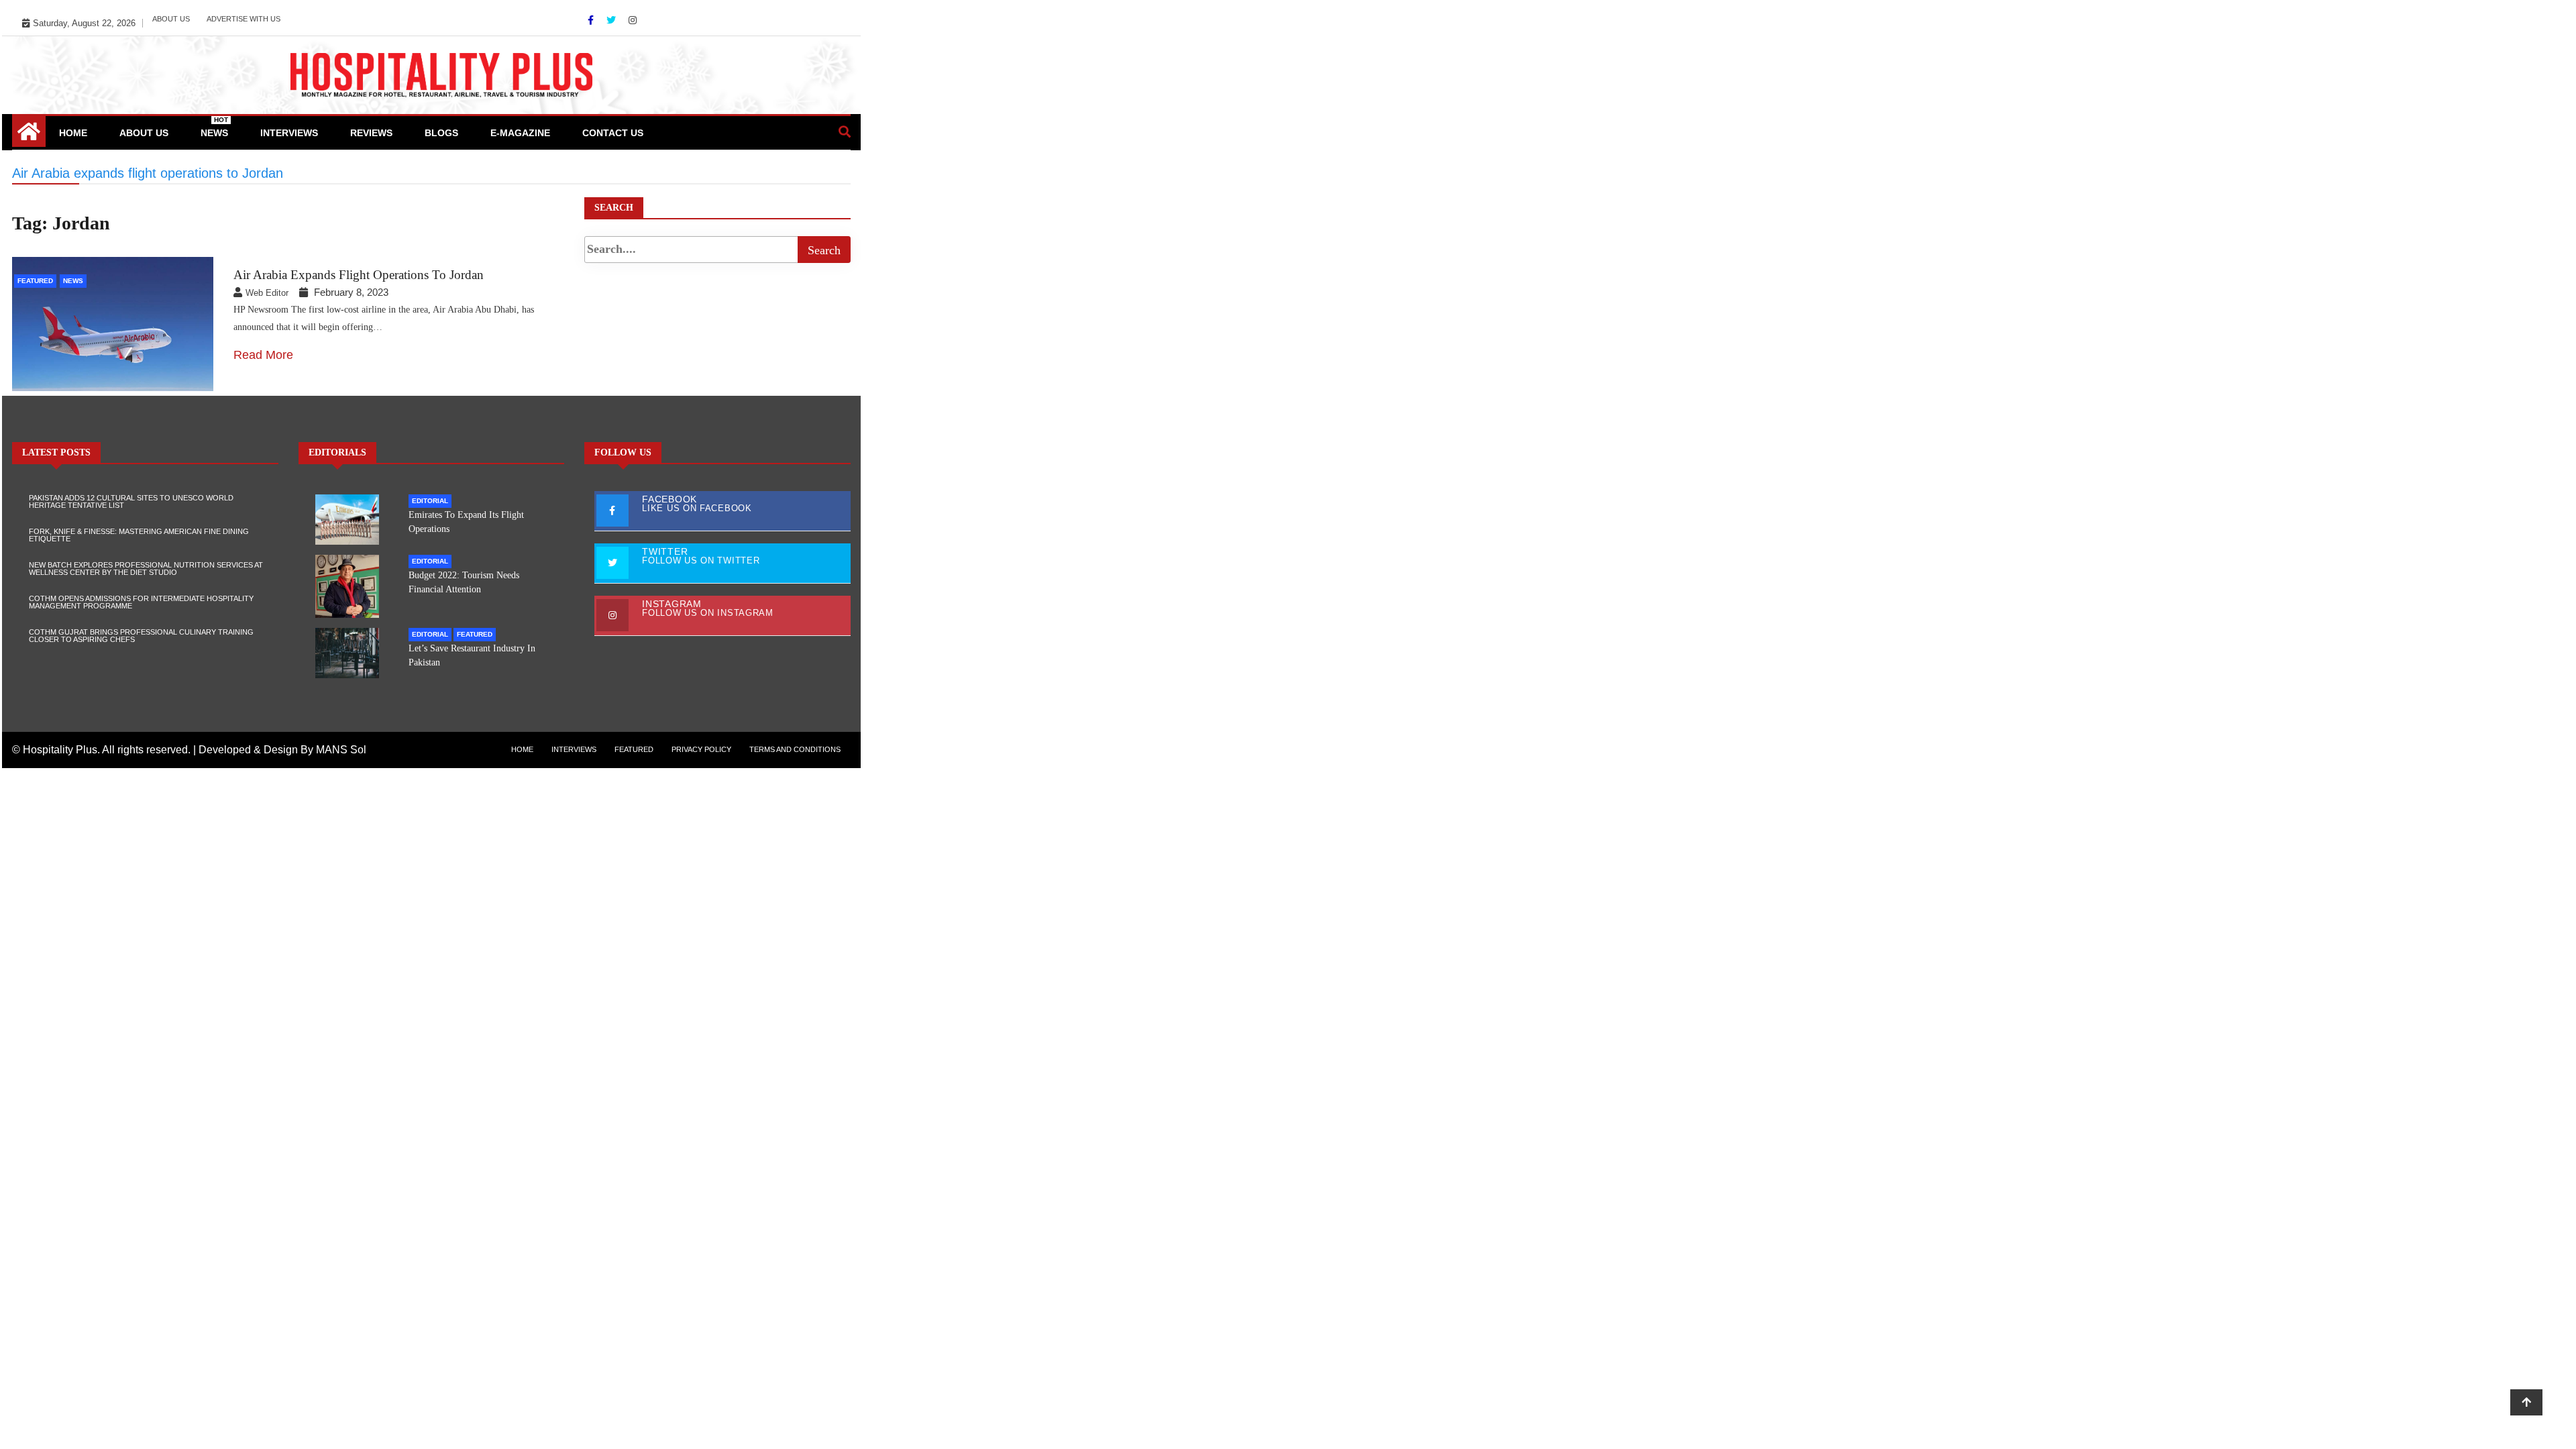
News (214, 127)
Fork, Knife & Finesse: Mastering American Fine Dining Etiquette (139, 535)
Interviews (289, 133)
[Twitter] (612, 20)
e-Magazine (520, 133)
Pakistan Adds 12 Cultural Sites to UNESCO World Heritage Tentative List (131, 501)
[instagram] (633, 20)
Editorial (430, 501)
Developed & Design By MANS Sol (282, 750)
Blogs (441, 133)
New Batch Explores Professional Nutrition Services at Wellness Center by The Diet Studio (146, 569)
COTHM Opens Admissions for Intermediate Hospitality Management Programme (141, 602)
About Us (171, 19)
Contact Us (613, 133)
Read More (263, 355)
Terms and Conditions (795, 749)
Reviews (371, 133)
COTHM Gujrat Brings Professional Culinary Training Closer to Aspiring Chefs (141, 636)
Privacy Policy (701, 749)
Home (73, 133)
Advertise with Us (244, 19)
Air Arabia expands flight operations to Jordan (359, 275)
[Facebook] (592, 20)
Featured (35, 281)
